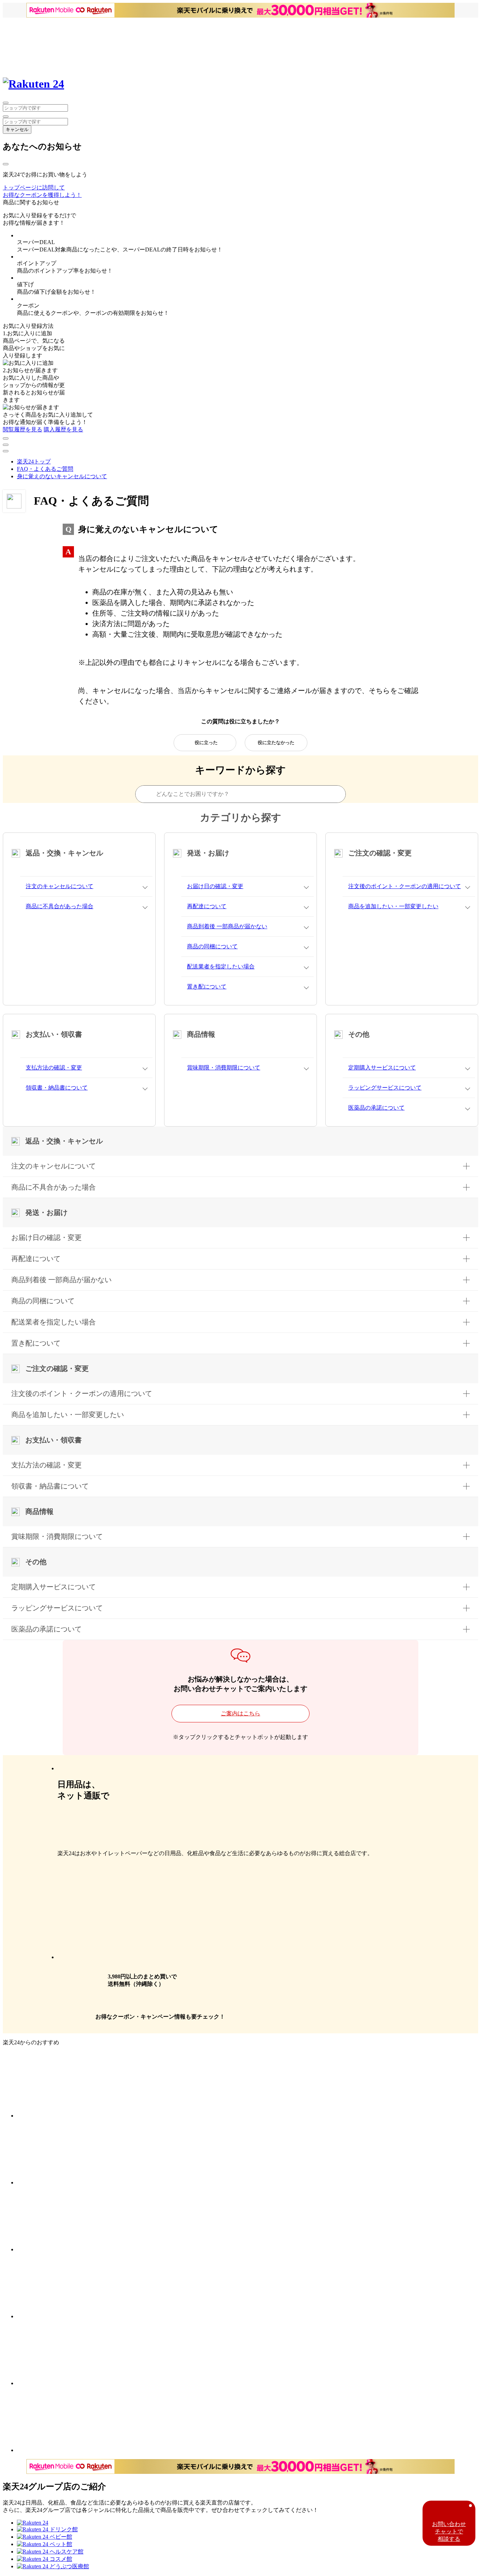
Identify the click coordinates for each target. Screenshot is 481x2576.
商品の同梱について (212, 946)
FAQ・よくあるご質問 (45, 469)
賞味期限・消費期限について (224, 1068)
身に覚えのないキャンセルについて (62, 476)
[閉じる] (6, 164)
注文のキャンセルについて (60, 886)
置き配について (207, 987)
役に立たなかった (276, 743)
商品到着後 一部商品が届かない (227, 926)
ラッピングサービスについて (385, 1088)
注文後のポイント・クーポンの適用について (405, 886)
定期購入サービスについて (382, 1068)
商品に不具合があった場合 (60, 906)
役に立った (206, 743)
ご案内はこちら (241, 1713)
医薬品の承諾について (376, 1108)
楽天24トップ (34, 461)
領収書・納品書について (57, 1088)
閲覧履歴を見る (23, 429)
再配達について (207, 906)
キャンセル (17, 129)
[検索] (6, 117)
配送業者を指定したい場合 (221, 966)
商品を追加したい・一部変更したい (393, 906)
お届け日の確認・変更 (215, 886)
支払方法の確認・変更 (54, 1068)
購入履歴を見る (63, 429)
